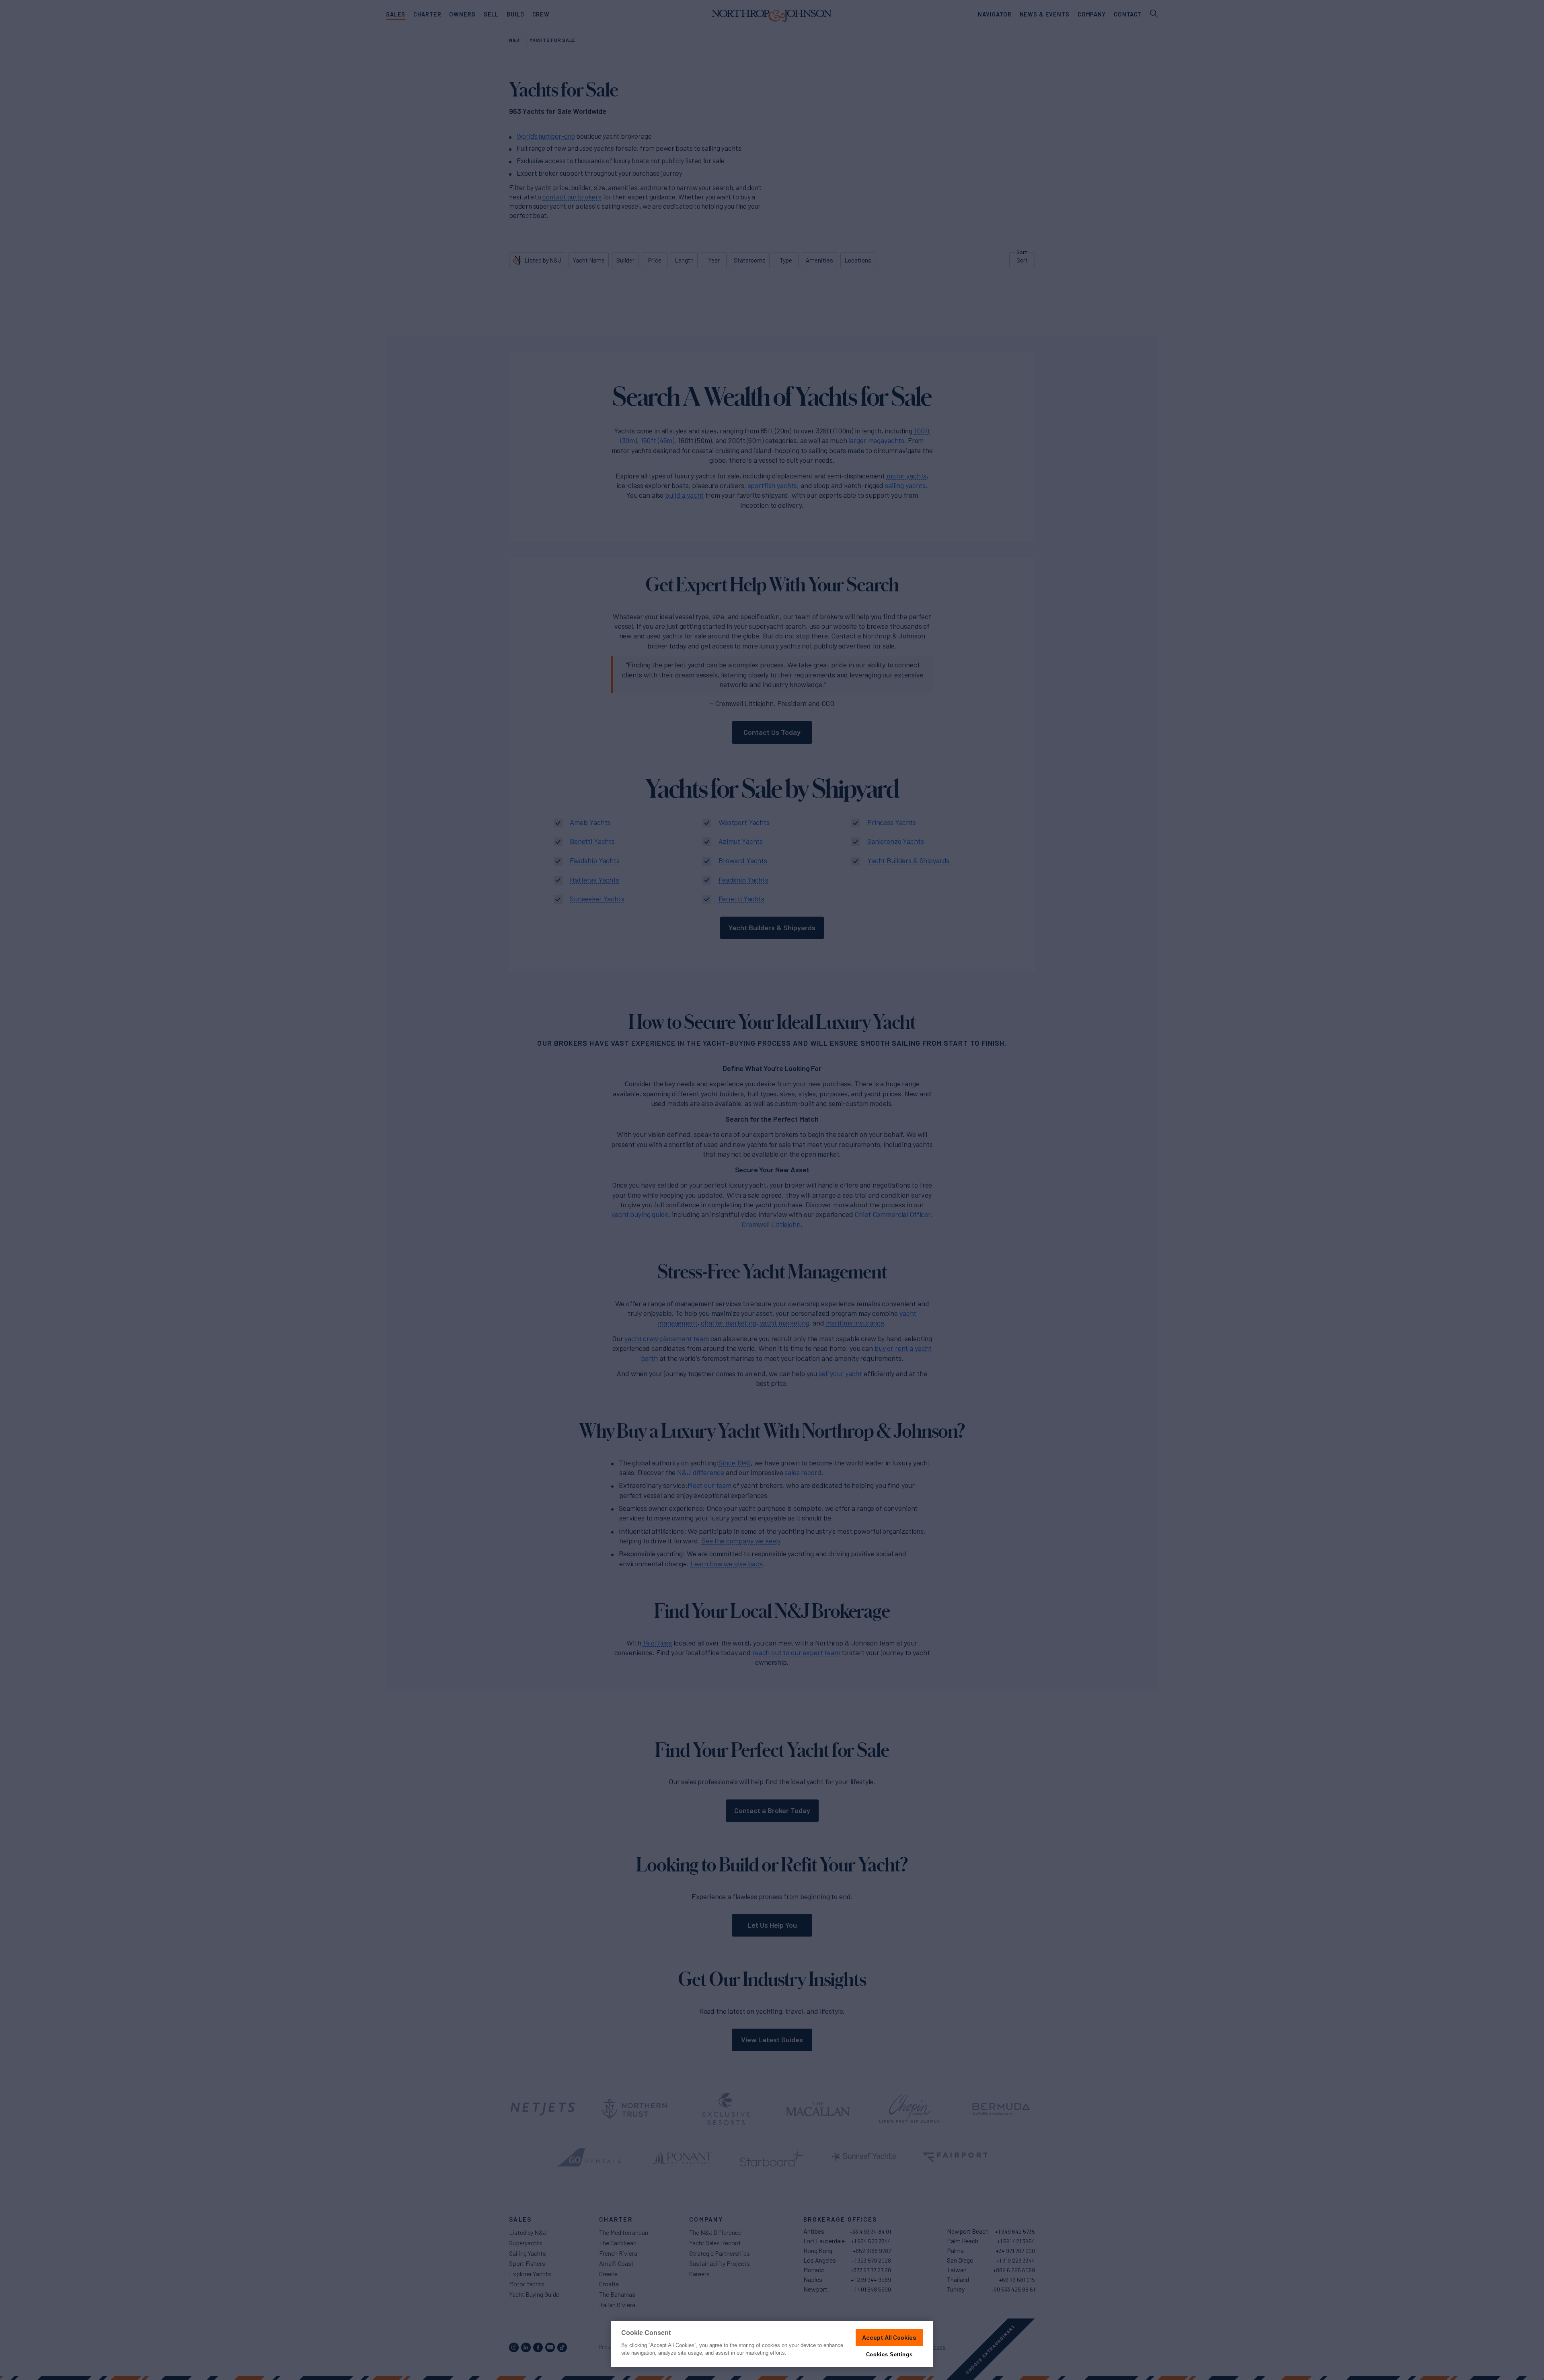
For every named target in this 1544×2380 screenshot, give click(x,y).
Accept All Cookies (889, 2337)
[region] (772, 2344)
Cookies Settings (889, 2354)
